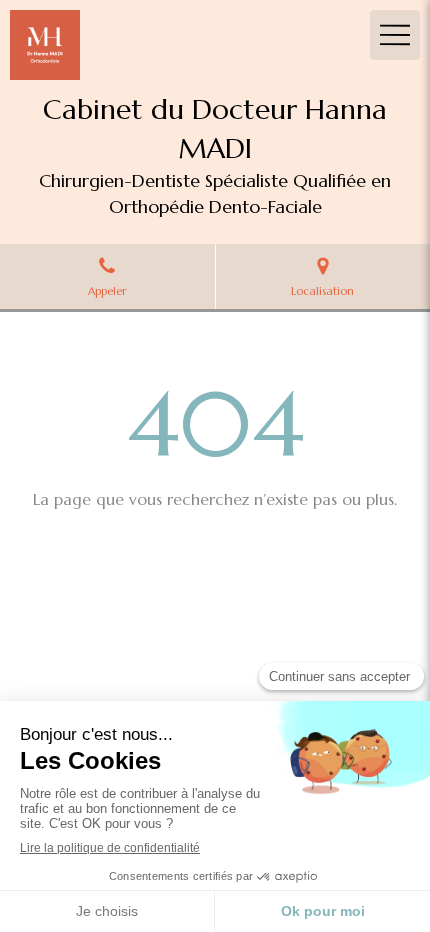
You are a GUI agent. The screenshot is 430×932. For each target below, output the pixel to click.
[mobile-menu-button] (395, 35)
